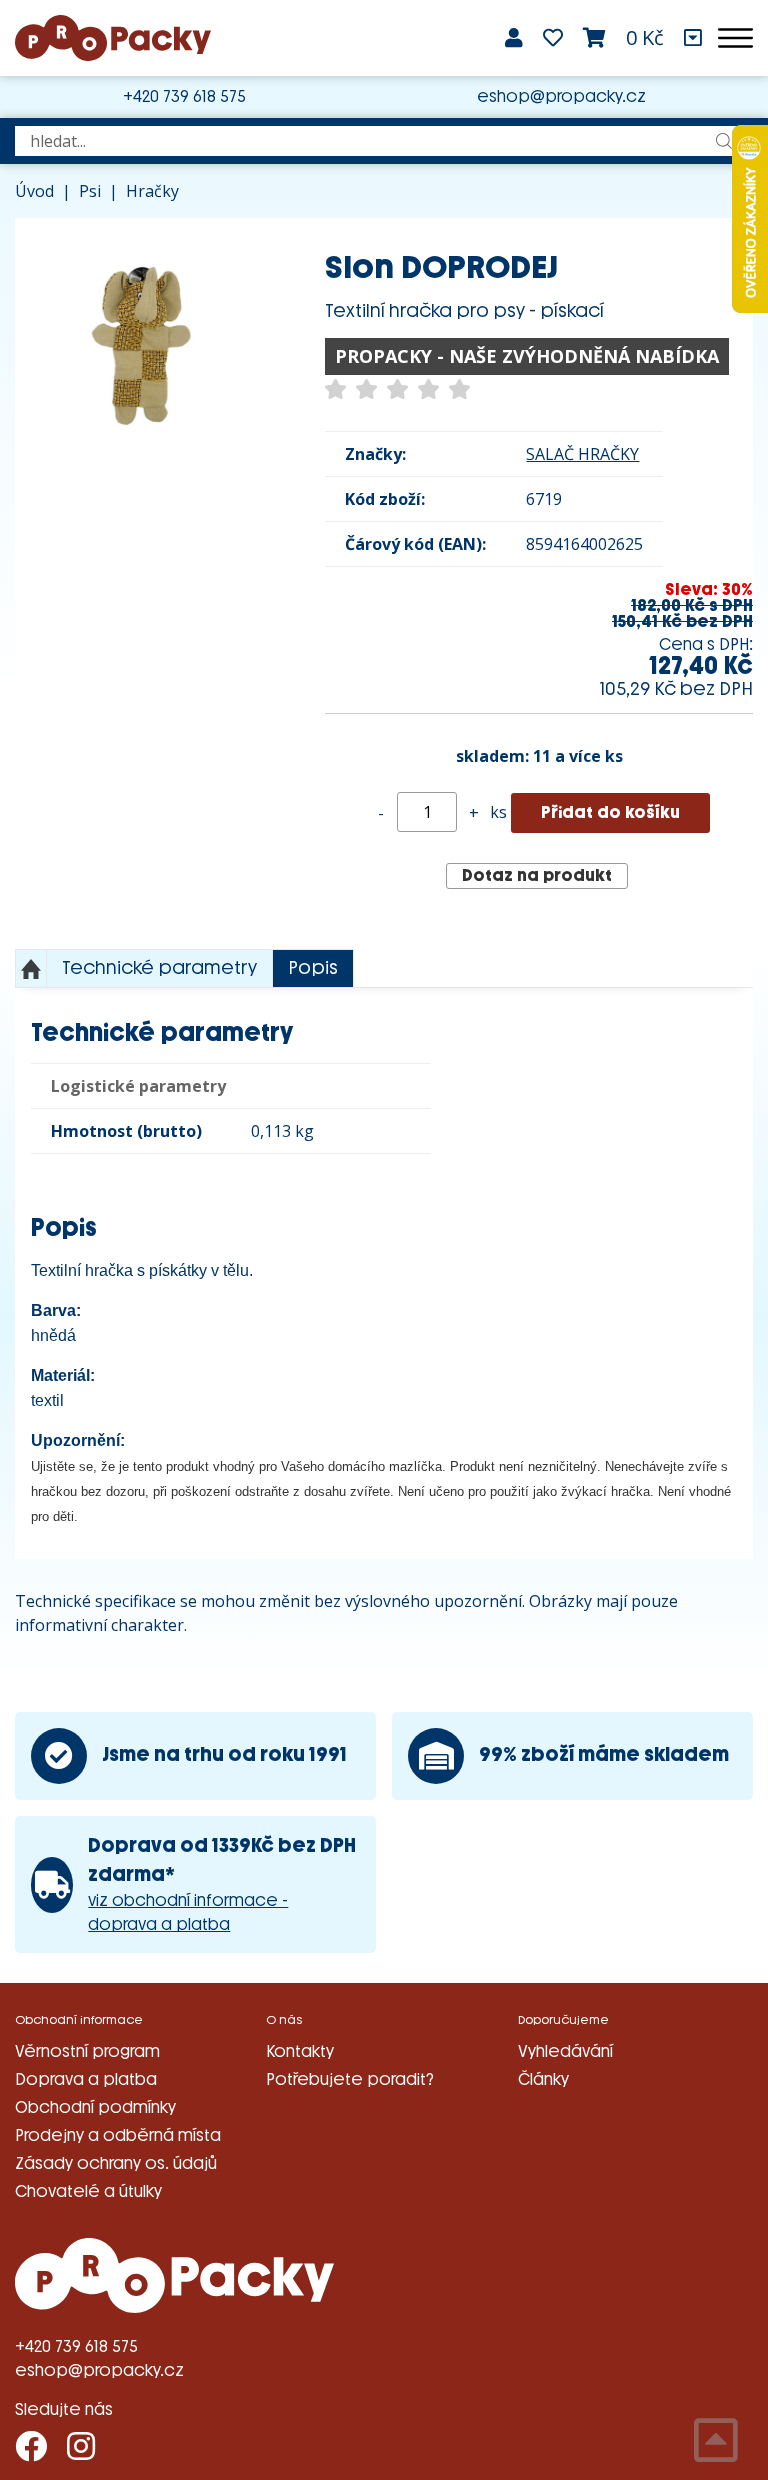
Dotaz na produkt (537, 875)
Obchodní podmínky (95, 2107)
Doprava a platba (86, 2079)
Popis (313, 968)
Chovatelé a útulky (88, 2191)
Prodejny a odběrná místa (118, 2135)
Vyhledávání (565, 2051)
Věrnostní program (87, 2051)
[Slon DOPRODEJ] (140, 343)
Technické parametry (159, 968)
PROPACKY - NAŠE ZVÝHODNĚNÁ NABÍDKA (527, 356)
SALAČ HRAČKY (582, 454)
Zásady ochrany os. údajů (116, 2163)
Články (543, 2079)
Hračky (152, 191)
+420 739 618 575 (184, 96)
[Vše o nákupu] (693, 38)
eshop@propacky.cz (561, 96)
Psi (90, 191)
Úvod (34, 191)
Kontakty (300, 2051)
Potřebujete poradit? (350, 2079)
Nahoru (31, 969)
